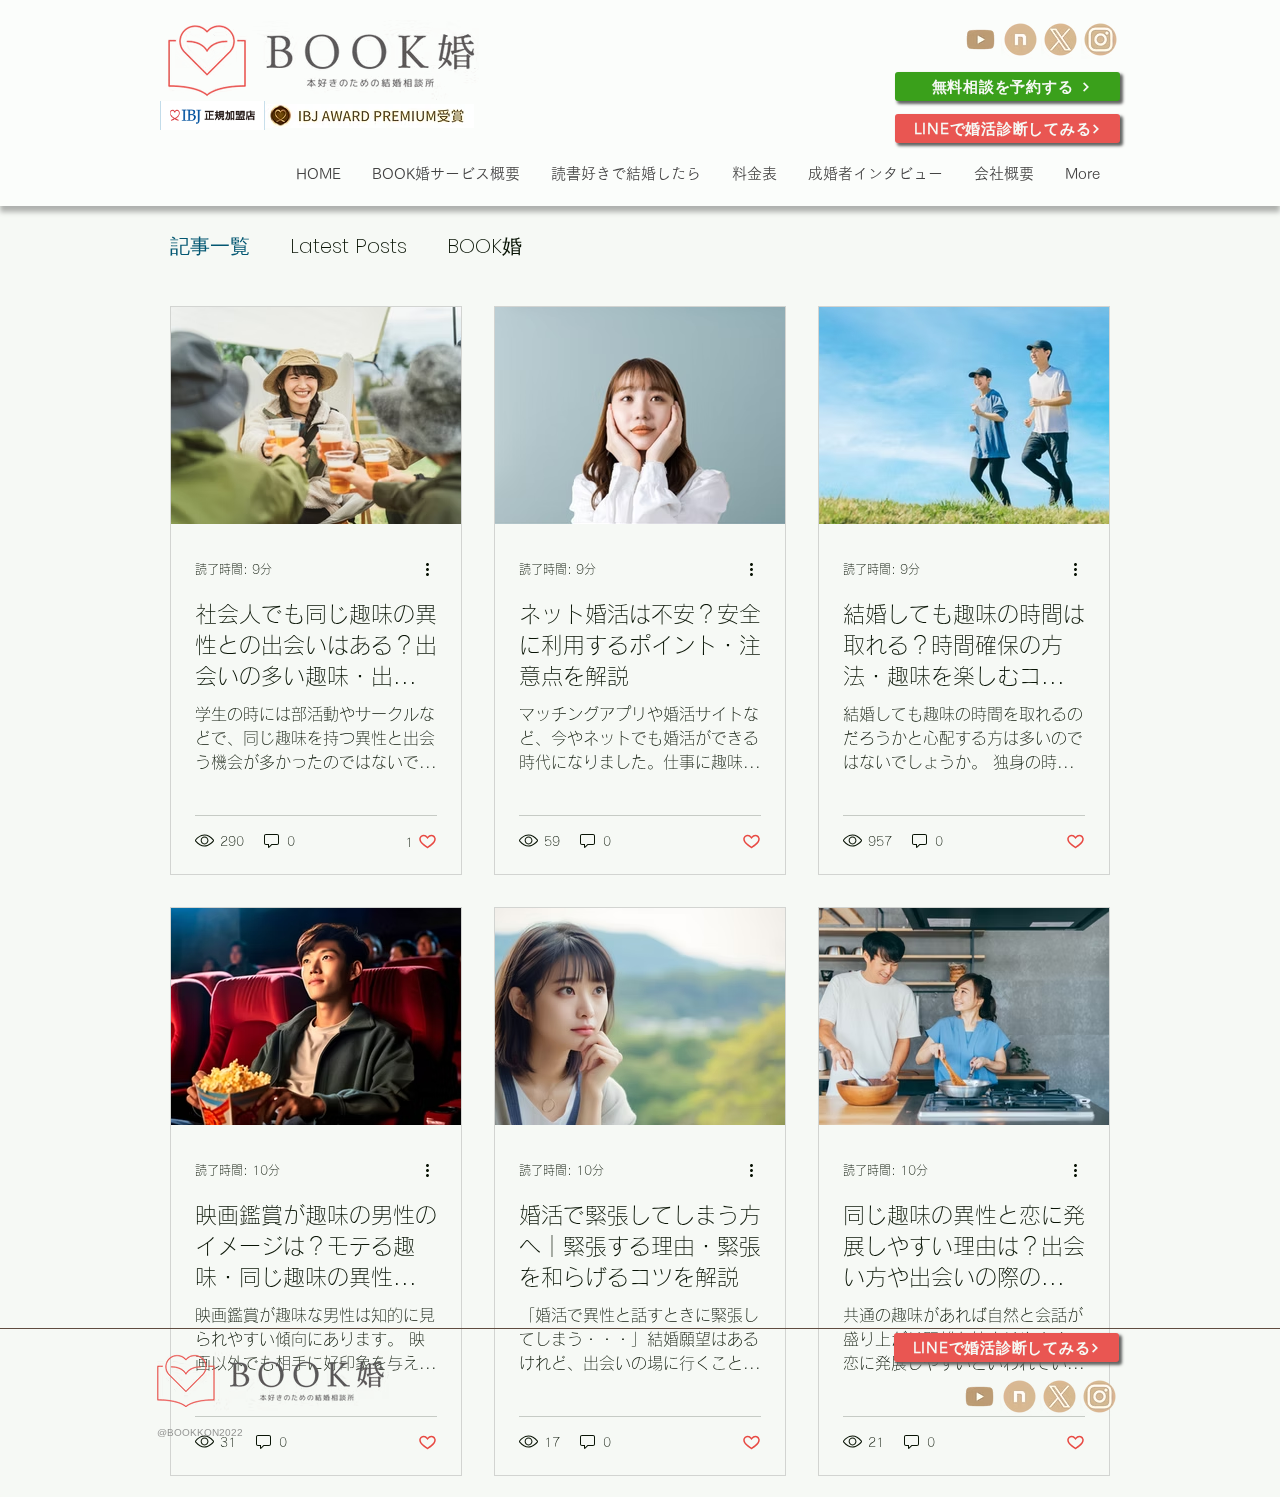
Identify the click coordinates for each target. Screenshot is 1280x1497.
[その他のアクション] (434, 569)
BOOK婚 (484, 246)
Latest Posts (348, 246)
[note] (1020, 39)
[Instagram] (1100, 39)
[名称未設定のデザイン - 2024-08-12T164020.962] (1060, 39)
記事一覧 (210, 246)
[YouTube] (980, 39)
